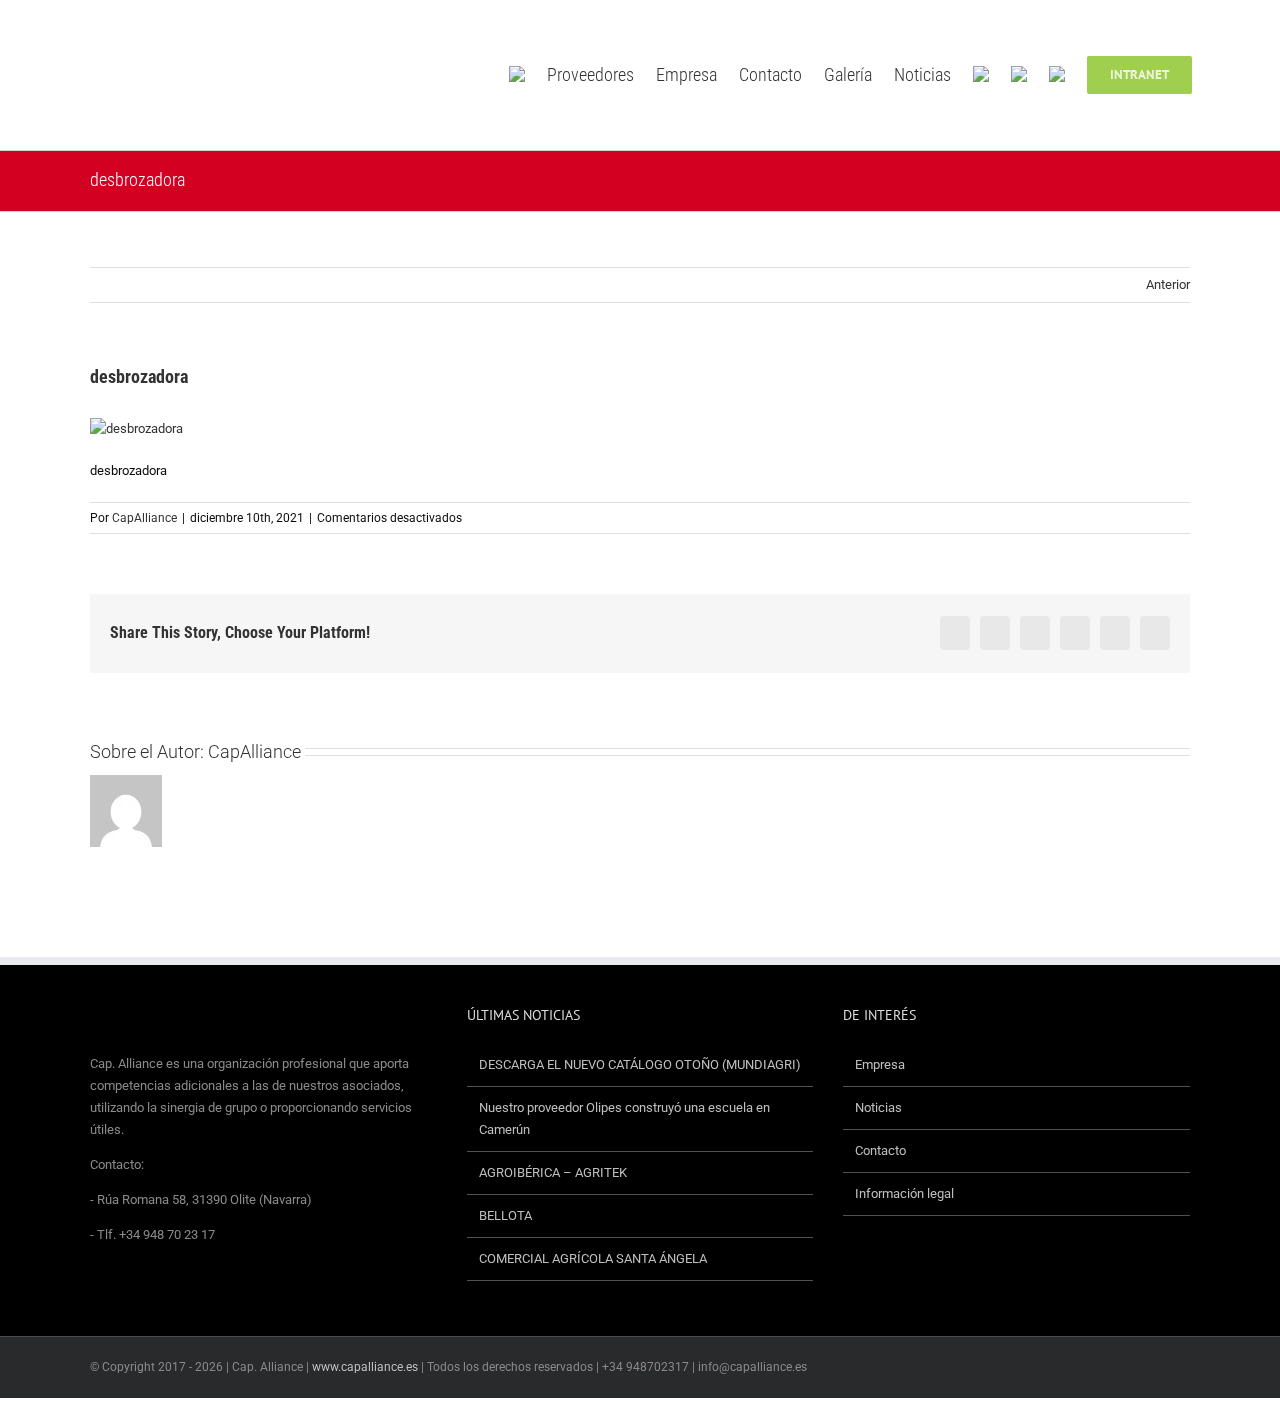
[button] (1221, 75)
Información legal (904, 1193)
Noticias (878, 1107)
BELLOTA (505, 1215)
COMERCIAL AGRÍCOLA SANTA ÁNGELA (593, 1258)
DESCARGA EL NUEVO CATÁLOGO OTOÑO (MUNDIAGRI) (640, 1064)
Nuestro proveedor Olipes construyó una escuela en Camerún (624, 1118)
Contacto (880, 1150)
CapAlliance (144, 518)
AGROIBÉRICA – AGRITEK (554, 1172)
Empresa (880, 1064)
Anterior (1168, 284)
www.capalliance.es (365, 1367)
